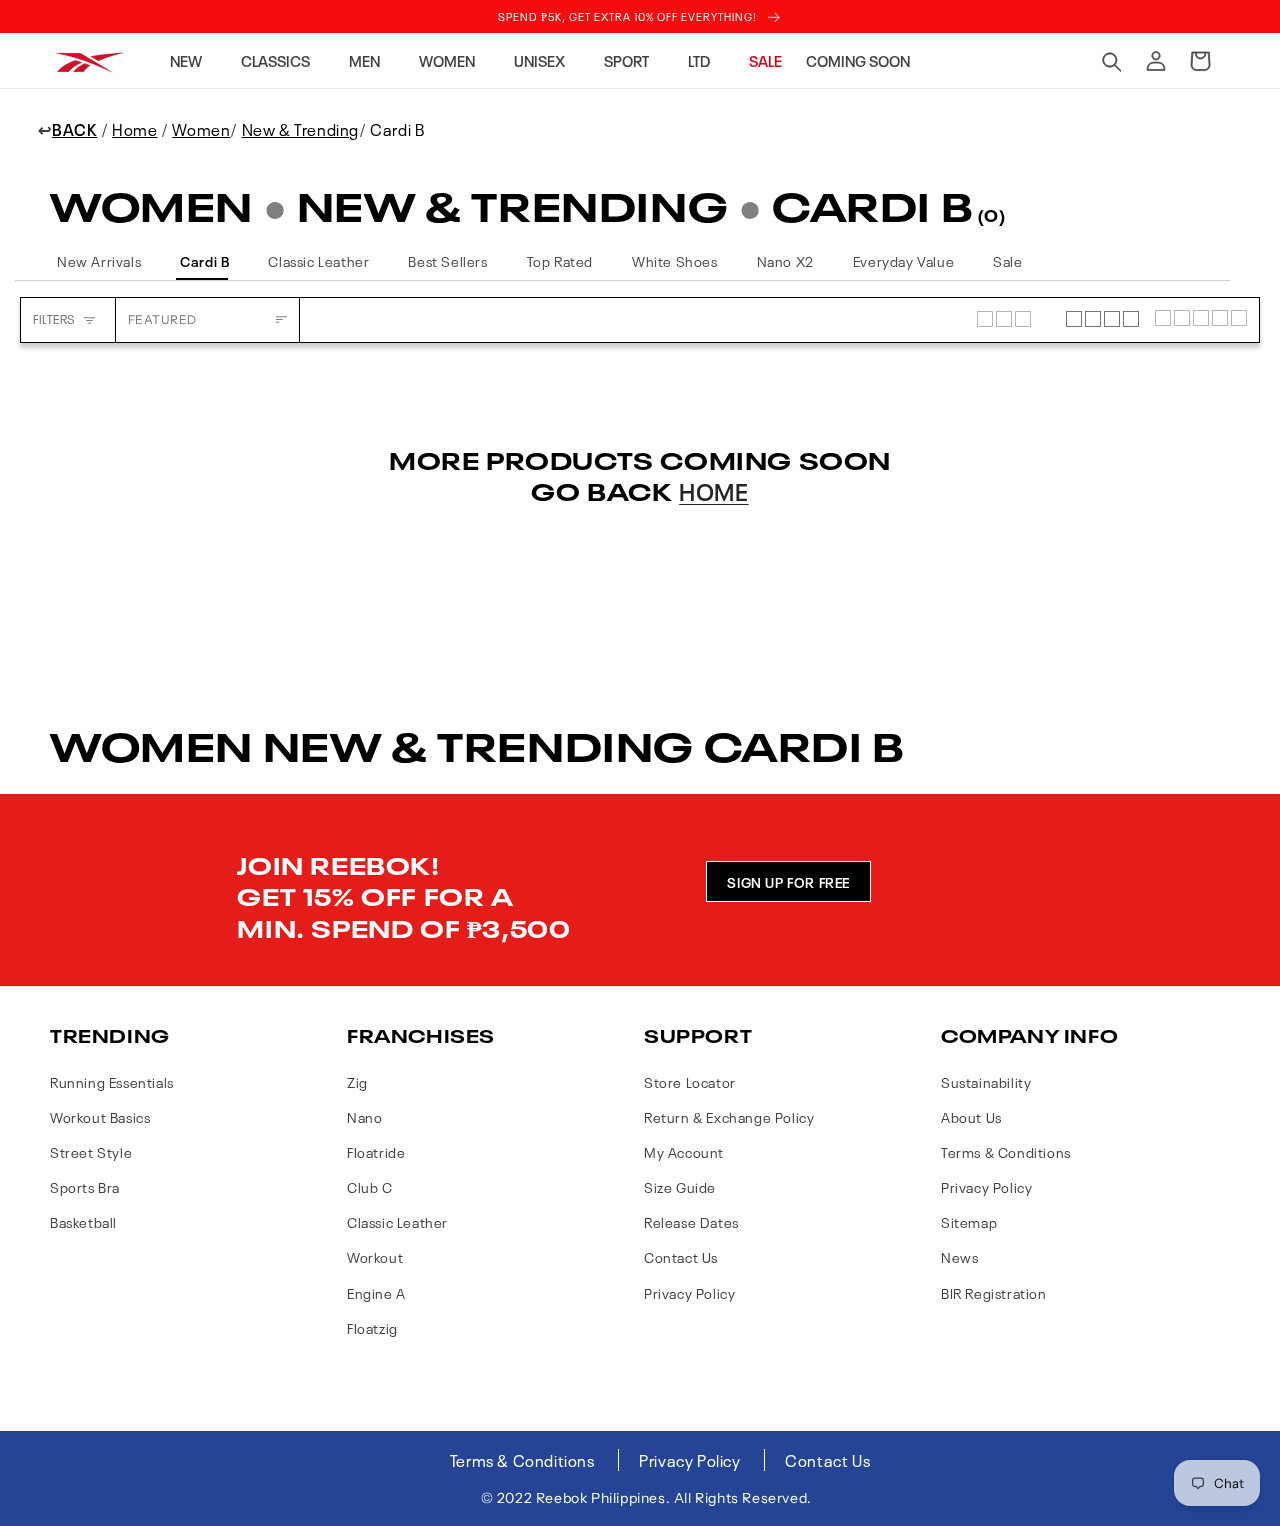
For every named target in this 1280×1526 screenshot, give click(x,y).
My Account (684, 1151)
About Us (971, 1116)
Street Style (91, 1151)
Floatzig (372, 1327)
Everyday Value (903, 260)
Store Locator (690, 1081)
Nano (364, 1116)
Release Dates (691, 1221)
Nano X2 (785, 260)
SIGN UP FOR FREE (788, 881)
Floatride (376, 1151)
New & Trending (300, 129)
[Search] (1112, 61)
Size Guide (680, 1186)
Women (201, 129)
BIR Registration (994, 1292)
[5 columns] (1201, 320)
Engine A (376, 1292)
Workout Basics (100, 1116)
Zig (357, 1081)
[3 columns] (1013, 320)
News (959, 1256)
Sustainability (986, 1081)
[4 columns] (1102, 320)
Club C (370, 1186)
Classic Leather (318, 260)
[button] (193, 61)
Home (134, 129)
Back (74, 129)
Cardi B (204, 260)
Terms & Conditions (1006, 1151)
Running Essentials (112, 1081)
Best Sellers (447, 260)
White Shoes (675, 260)
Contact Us (681, 1256)
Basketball (83, 1221)
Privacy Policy (689, 1292)
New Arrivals (99, 260)
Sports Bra (85, 1186)
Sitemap (969, 1221)
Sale (1007, 260)
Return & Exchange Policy (729, 1116)
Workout (375, 1256)
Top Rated (560, 260)
